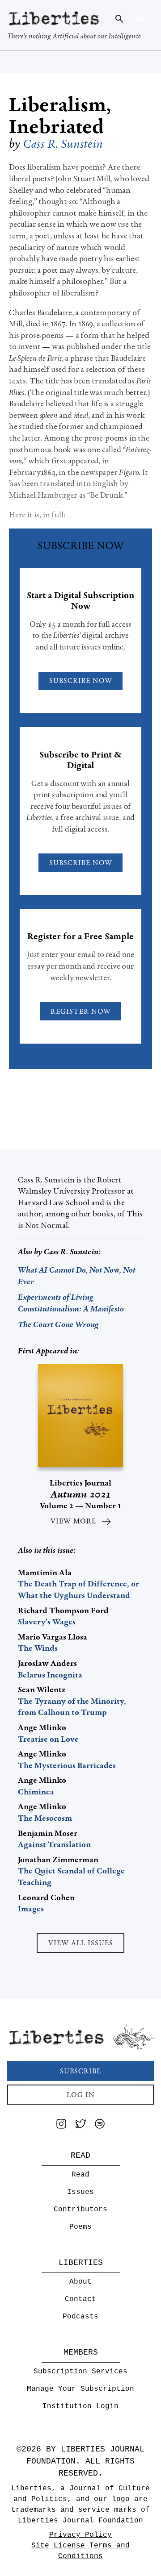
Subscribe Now (81, 680)
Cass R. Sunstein (63, 144)
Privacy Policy (80, 2535)
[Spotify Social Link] (100, 2125)
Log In (81, 2095)
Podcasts (80, 2317)
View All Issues (81, 1943)
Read (80, 2175)
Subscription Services (80, 2372)
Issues (80, 2192)
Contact (80, 2299)
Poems (80, 2227)
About (80, 2282)
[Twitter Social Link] (80, 2125)
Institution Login (80, 2406)
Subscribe (80, 2071)
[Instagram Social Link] (61, 2125)
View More (73, 1521)
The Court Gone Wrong (58, 1324)
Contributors (80, 2210)
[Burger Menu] (139, 18)
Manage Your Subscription (80, 2389)
